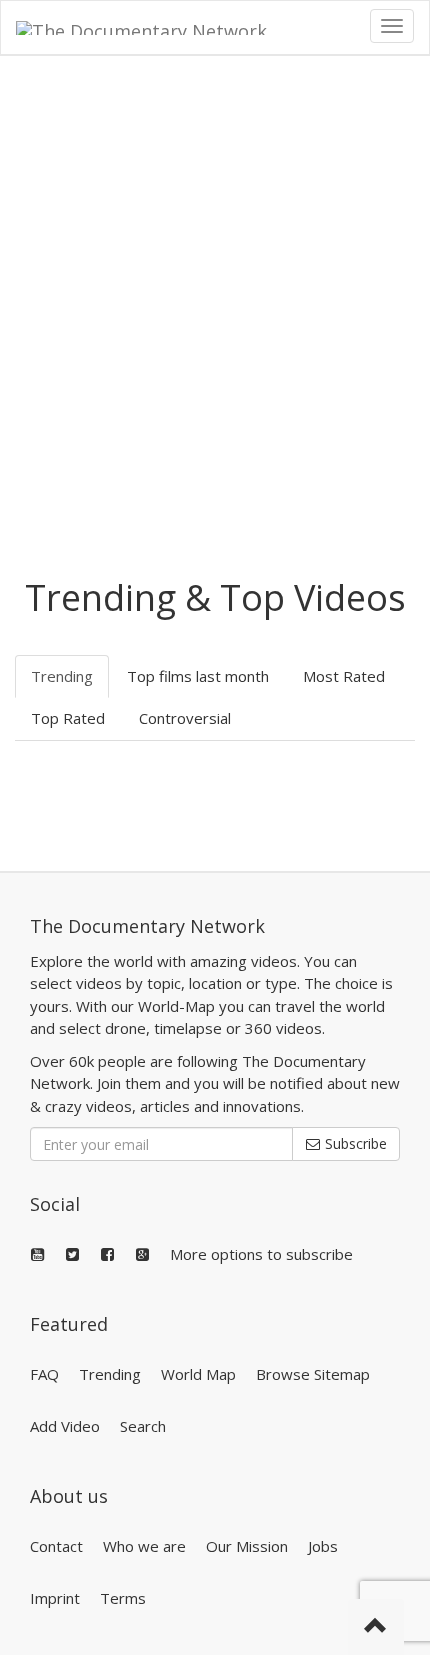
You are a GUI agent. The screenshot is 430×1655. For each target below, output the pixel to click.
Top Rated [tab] (68, 718)
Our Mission (247, 1546)
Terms (123, 1598)
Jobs (323, 1546)
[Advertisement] (215, 296)
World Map (198, 1374)
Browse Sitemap (313, 1374)
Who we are (144, 1546)
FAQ (44, 1374)
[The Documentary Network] (156, 26)
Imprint (55, 1598)
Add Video (65, 1426)
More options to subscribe (261, 1254)
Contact (56, 1546)
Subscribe (354, 1143)
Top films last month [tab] (198, 676)
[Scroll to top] (376, 1627)
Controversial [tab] (185, 718)
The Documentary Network (147, 926)
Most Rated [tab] (344, 676)
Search (143, 1426)
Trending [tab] (62, 676)
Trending (110, 1374)
